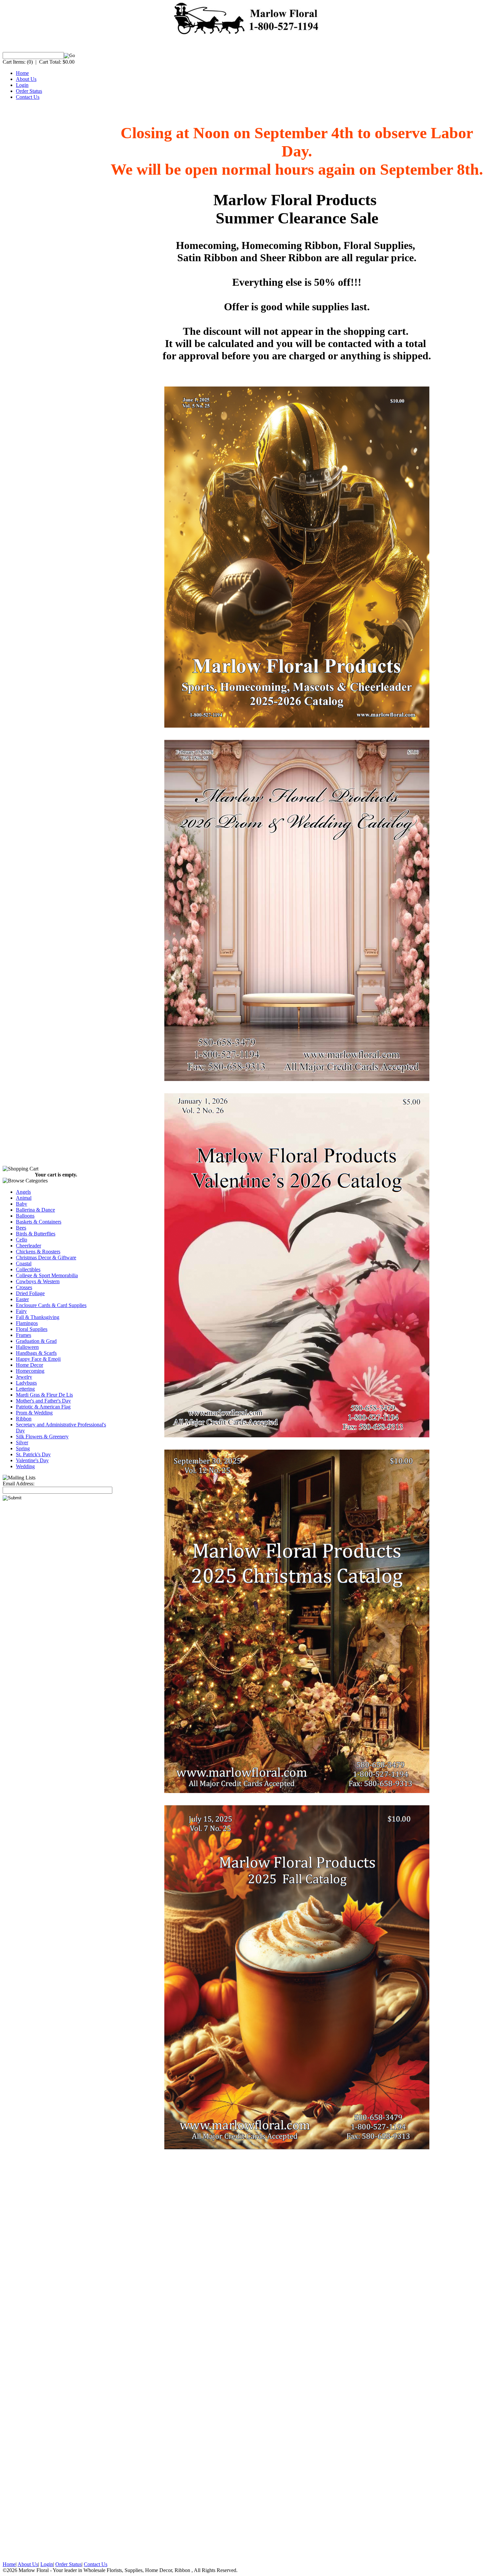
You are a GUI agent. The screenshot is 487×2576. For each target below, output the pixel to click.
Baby (22, 1204)
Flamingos (27, 1323)
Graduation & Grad (36, 1341)
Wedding (25, 1466)
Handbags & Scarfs (36, 1353)
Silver (22, 1442)
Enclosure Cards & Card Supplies (51, 1305)
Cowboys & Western (38, 1281)
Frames (24, 1335)
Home (22, 73)
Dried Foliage (30, 1293)
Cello (22, 1240)
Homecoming (30, 1371)
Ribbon (24, 1419)
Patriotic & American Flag (43, 1407)
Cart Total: (50, 62)
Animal (24, 1198)
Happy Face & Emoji (38, 1359)
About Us (26, 79)
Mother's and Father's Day (43, 1401)
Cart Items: (14, 62)
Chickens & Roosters (38, 1252)
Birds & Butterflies (36, 1234)
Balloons (25, 1216)
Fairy (21, 1311)
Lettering (25, 1389)
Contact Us (28, 97)
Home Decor (29, 1365)
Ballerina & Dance (35, 1210)
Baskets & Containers (39, 1222)
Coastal (24, 1263)
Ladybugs (26, 1383)
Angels (23, 1192)
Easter (22, 1299)
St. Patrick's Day (33, 1454)
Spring (23, 1448)
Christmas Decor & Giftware (46, 1258)
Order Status (29, 91)
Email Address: (19, 1484)
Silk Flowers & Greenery (42, 1437)
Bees (21, 1228)
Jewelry (24, 1377)
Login (22, 85)
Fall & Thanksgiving (38, 1317)
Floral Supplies (32, 1329)
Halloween (27, 1347)
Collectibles (28, 1269)
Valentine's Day (32, 1460)
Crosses (24, 1287)
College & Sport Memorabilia (47, 1275)
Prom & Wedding (34, 1413)
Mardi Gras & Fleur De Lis (44, 1395)
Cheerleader (28, 1246)
